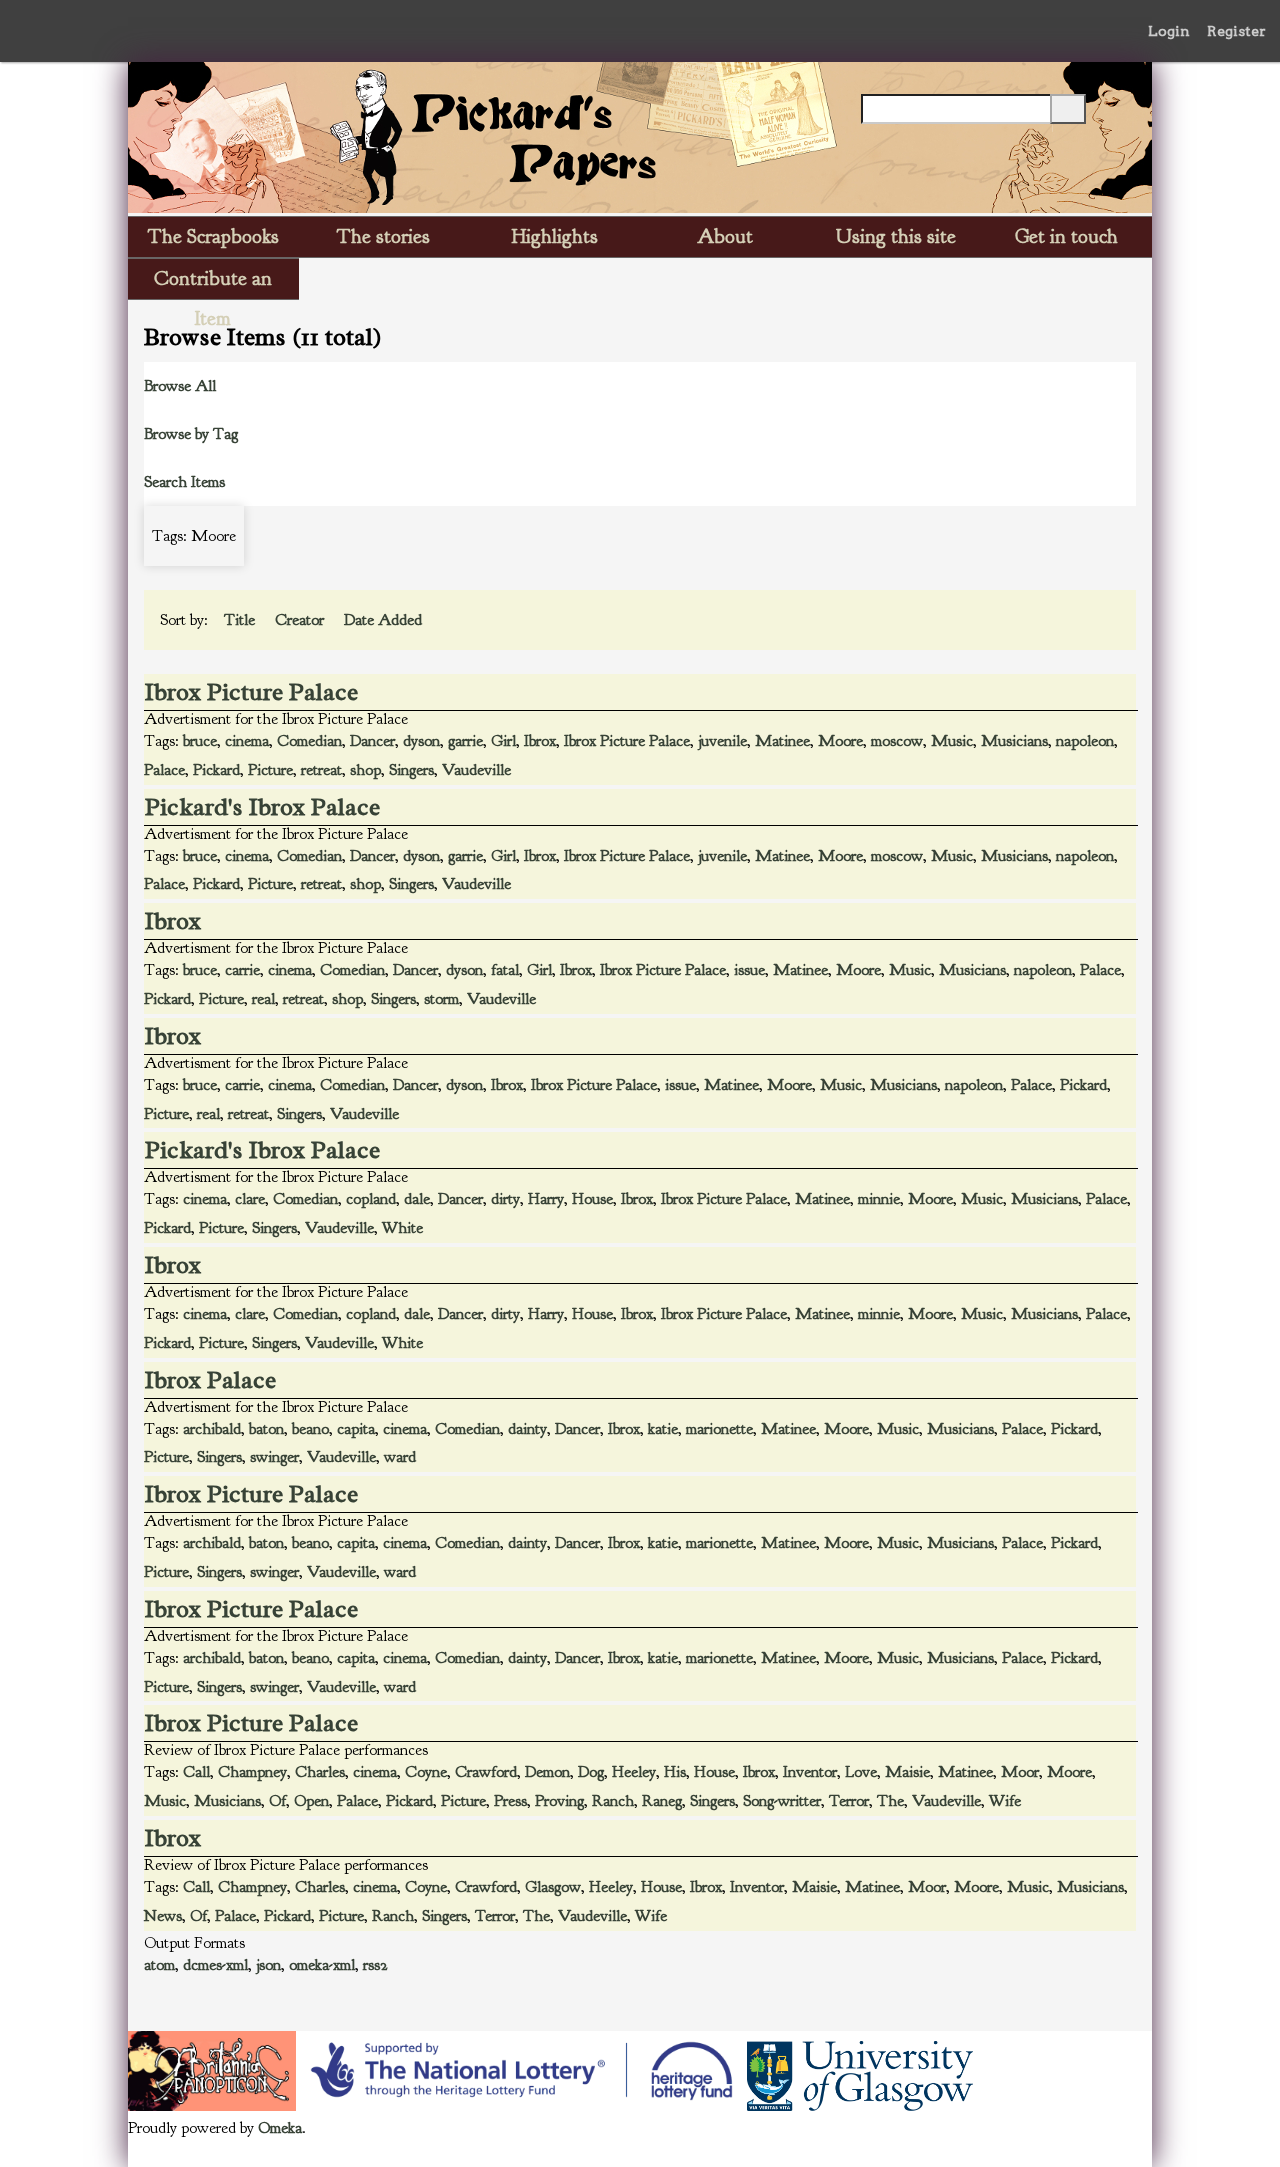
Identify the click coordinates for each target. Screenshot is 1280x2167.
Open (311, 1801)
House (592, 1199)
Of (277, 1801)
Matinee (782, 741)
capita (356, 1429)
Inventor (810, 1772)
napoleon (1085, 741)
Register (1236, 31)
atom (159, 1965)
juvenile (722, 741)
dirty (505, 1199)
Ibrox (540, 741)
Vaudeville (476, 770)
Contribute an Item (213, 282)
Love (861, 1772)
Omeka (280, 2128)
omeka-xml (322, 1965)
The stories (383, 236)
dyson (421, 741)
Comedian (309, 741)
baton (266, 1429)
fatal (505, 970)
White (402, 1228)
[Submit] (1068, 109)
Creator (301, 620)
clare (250, 1199)
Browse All (180, 386)
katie (663, 1429)
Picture (270, 770)
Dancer (372, 741)
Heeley (634, 1772)
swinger (274, 1457)
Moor (1020, 1772)
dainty (527, 1429)
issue (749, 970)
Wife (1005, 1801)
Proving (559, 1801)
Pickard (216, 770)
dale (417, 1199)
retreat (321, 770)
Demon (547, 1772)
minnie (879, 1199)
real (263, 999)
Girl (503, 741)
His (675, 1772)
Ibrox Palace (210, 1380)
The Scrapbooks (213, 236)
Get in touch (1066, 236)
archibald (212, 1429)
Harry (546, 1199)
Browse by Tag (191, 434)
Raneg (662, 1801)
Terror (849, 1801)
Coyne (426, 1772)
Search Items (184, 482)
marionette (719, 1429)
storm (441, 999)
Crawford (486, 1772)
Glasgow (553, 1887)
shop (365, 770)
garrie (465, 741)
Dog (591, 1772)
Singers (411, 770)
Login (1169, 31)
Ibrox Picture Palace (251, 692)
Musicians (1014, 741)
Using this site (896, 236)
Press (510, 1801)
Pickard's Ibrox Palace (262, 807)
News (163, 1916)
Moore (840, 741)
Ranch (613, 1801)
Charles (320, 1772)
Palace (164, 770)
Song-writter (782, 1801)
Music (952, 741)
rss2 (375, 1965)
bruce (200, 741)
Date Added (385, 620)
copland (371, 1199)
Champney (252, 1772)
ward (400, 1457)
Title (241, 620)
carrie (242, 970)
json (268, 1965)
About (725, 236)
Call (196, 1772)
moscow (897, 741)
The (890, 1801)
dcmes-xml (215, 1965)
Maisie (907, 1772)
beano (310, 1429)
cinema (247, 741)
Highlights (555, 236)
